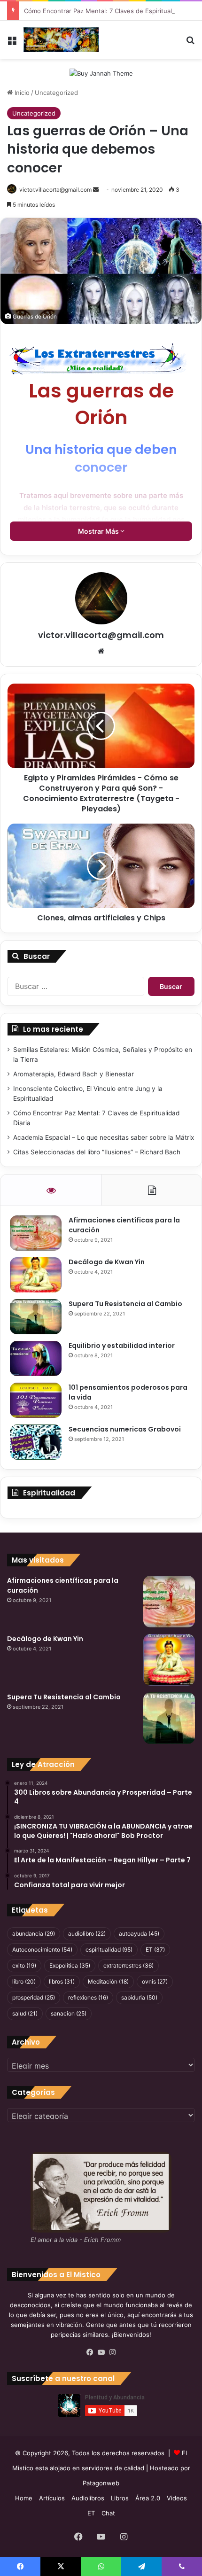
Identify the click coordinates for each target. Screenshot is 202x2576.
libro (24, 1981)
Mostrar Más (99, 531)
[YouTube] (101, 2352)
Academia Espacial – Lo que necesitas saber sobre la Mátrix (104, 1137)
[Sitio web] (101, 651)
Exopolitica (70, 1965)
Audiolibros (88, 2498)
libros (62, 1981)
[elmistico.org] (61, 40)
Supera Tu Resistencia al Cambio (125, 1304)
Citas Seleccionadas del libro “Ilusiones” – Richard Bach (97, 1152)
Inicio (21, 93)
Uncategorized (56, 93)
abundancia (34, 1934)
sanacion (69, 2013)
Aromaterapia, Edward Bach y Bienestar (74, 1074)
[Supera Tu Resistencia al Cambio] (36, 1317)
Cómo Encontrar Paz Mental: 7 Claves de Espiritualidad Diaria (113, 11)
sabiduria (139, 1997)
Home (24, 2498)
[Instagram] (112, 2352)
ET (155, 1950)
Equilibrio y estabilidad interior (122, 1346)
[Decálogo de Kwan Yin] (36, 1275)
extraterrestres (128, 1965)
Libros (120, 2498)
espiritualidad (109, 1950)
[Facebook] (90, 2352)
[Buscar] (190, 43)
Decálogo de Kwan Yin (107, 1262)
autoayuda (139, 1934)
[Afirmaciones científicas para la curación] (36, 1233)
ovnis (155, 1981)
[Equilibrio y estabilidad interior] (36, 1358)
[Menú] (12, 43)
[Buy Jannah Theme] (101, 73)
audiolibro (87, 1934)
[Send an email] (96, 190)
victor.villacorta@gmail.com (101, 635)
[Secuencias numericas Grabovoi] (36, 1442)
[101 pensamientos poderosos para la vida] (36, 1400)
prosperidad (34, 1997)
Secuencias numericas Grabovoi (125, 1429)
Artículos (52, 2498)
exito (24, 1965)
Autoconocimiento (42, 1950)
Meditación (108, 1981)
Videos (177, 2498)
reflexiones (88, 1997)
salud (25, 2013)
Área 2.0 (148, 2498)
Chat (108, 2513)
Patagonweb (101, 2483)
